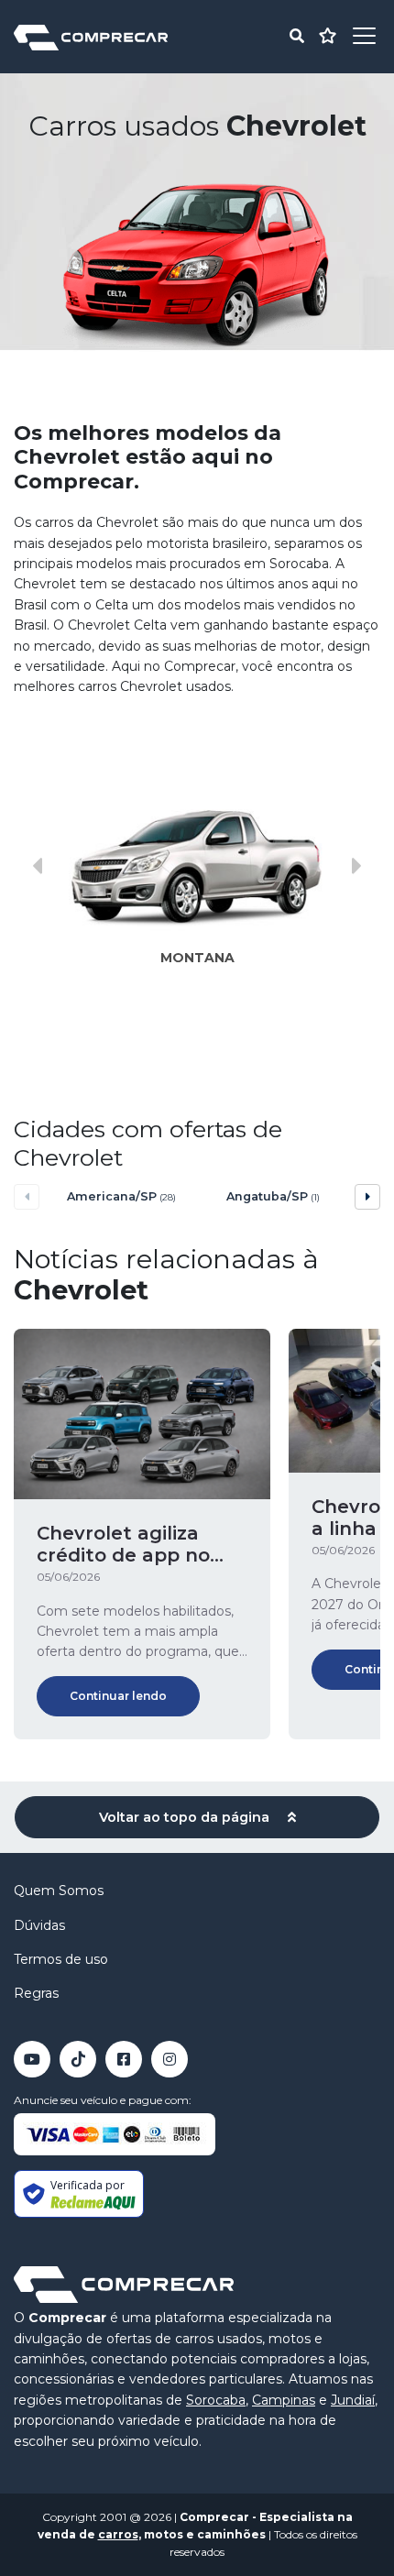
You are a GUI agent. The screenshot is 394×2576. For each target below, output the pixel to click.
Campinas (284, 2400)
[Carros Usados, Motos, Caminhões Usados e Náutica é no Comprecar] (91, 36)
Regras (36, 1993)
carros (118, 2534)
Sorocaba (216, 2400)
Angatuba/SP (273, 1196)
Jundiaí (353, 2400)
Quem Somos (59, 1891)
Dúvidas (39, 1925)
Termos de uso (61, 1959)
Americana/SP (121, 1196)
